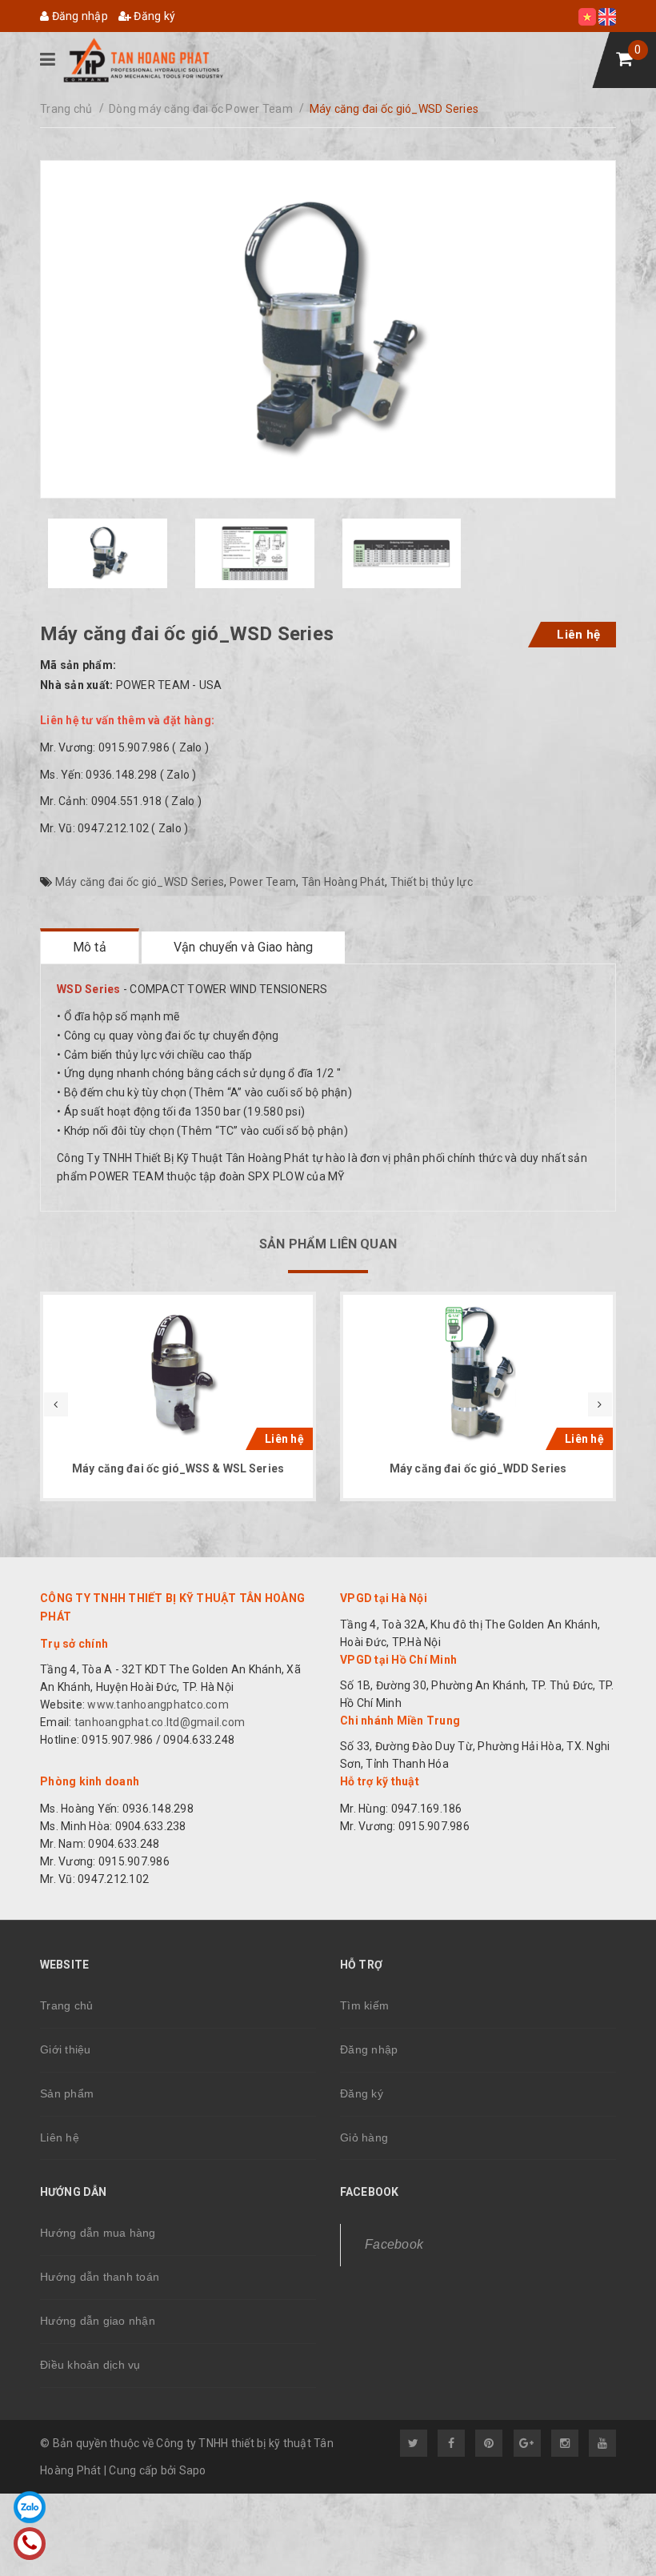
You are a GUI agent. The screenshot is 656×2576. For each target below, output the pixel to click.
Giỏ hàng (364, 2137)
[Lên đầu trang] (608, 2532)
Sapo (193, 2470)
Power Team (263, 882)
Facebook (394, 2244)
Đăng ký (153, 16)
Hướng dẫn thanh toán (100, 2277)
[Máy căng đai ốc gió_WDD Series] (478, 1374)
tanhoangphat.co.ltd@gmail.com (159, 1722)
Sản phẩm (67, 2093)
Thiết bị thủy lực (432, 882)
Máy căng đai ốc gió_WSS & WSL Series (178, 1468)
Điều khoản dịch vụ (90, 2365)
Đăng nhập (78, 16)
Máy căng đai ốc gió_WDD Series (478, 1468)
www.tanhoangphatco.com (158, 1705)
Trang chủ (66, 2005)
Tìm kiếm (364, 2005)
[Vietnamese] (588, 16)
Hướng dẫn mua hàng (98, 2233)
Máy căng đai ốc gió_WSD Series (140, 882)
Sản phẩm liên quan (328, 1244)
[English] (607, 16)
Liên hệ (578, 635)
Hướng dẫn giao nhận (98, 2321)
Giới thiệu (66, 2049)
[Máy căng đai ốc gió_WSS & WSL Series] (178, 1374)
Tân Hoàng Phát (344, 882)
